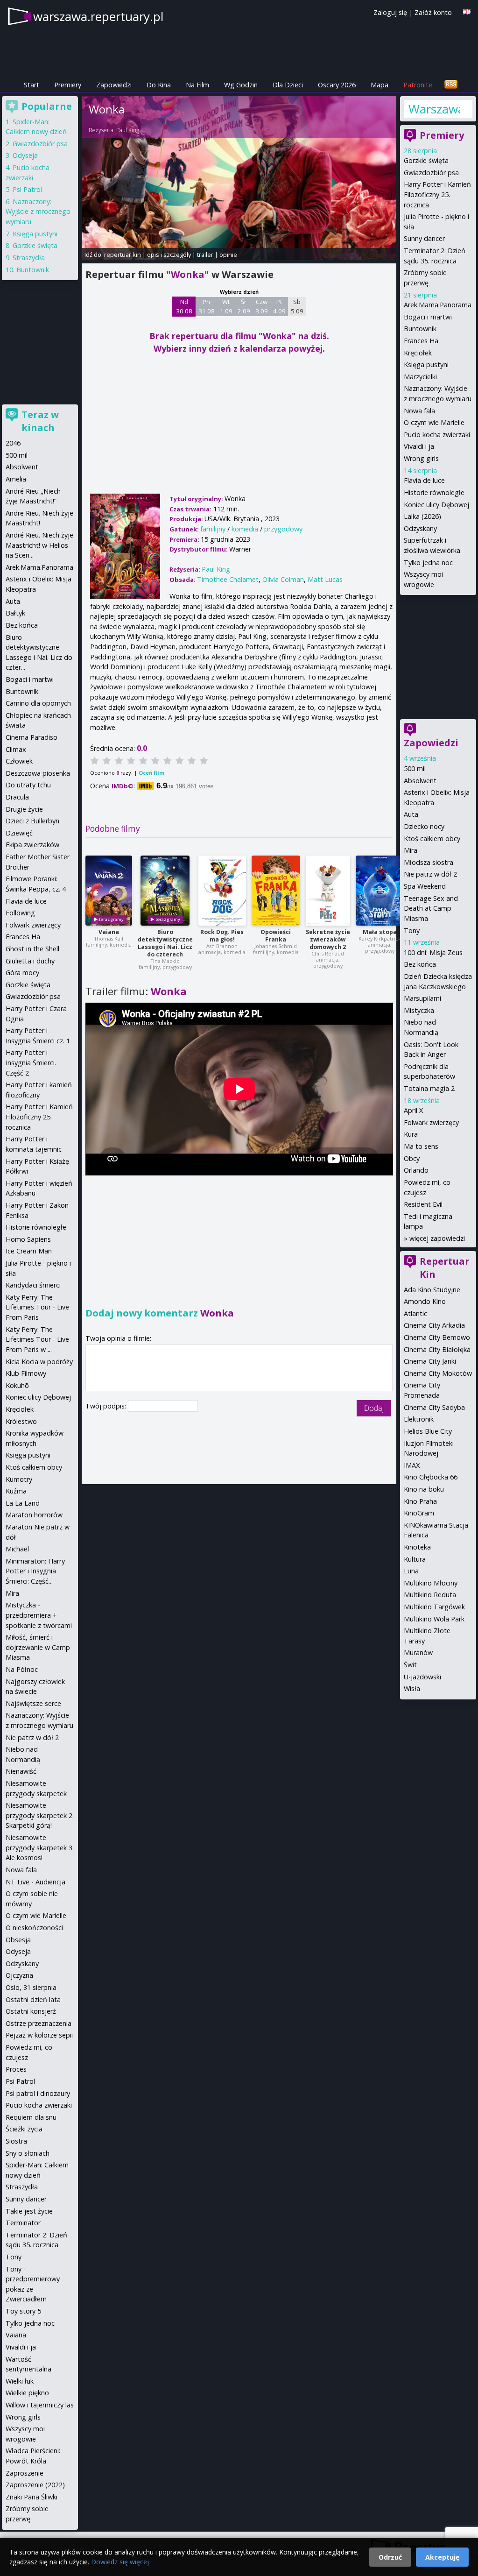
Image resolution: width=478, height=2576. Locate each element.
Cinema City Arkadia (434, 1325)
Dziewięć (19, 833)
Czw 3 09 (262, 306)
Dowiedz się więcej (120, 2562)
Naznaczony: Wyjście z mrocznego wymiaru (38, 212)
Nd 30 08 (184, 306)
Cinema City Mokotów (438, 1373)
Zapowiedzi (114, 85)
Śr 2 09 (244, 306)
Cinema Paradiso (32, 737)
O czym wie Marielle (434, 422)
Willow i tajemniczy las (40, 2405)
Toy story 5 (23, 2311)
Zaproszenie (25, 2473)
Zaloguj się (390, 12)
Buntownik (420, 329)
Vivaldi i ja (419, 446)
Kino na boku (424, 1489)
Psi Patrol (27, 189)
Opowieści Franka (276, 936)
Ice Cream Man (29, 1251)
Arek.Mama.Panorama (438, 305)
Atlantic (415, 1313)
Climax (16, 749)
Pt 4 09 (279, 306)
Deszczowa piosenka (38, 773)
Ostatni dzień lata (33, 1999)
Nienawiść (21, 1771)
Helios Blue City (428, 1431)
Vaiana (109, 932)
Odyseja (25, 155)
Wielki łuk (20, 2381)
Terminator (23, 2223)
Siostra (16, 2141)
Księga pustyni (426, 364)
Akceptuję (442, 2557)
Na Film (197, 85)
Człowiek (19, 761)
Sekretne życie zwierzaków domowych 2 (328, 939)
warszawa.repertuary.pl (98, 16)
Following (20, 913)
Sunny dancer (424, 238)
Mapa (380, 85)
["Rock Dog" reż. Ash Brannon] (222, 891)
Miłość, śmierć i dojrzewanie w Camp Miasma (38, 1647)
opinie (228, 255)
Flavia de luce (424, 480)
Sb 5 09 (297, 306)
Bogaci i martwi (428, 317)
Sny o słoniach (28, 2153)
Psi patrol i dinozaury (38, 2093)
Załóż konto (433, 12)
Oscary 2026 (337, 85)
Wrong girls (421, 458)
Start (32, 85)
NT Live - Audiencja (35, 1882)
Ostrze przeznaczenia (39, 2023)
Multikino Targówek (434, 1607)
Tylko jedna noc (428, 563)
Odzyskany (420, 528)
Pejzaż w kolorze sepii (39, 2035)
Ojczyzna (19, 1975)
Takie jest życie (29, 2211)
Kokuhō (17, 1385)
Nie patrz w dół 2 (430, 874)
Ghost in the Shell (32, 949)
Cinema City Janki (430, 1361)
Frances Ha (421, 341)
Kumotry (19, 1479)
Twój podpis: (107, 1406)
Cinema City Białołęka (437, 1349)
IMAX (412, 1465)
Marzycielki (420, 377)
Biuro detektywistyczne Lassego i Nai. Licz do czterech (165, 943)
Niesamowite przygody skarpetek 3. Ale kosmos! (40, 1847)
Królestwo (21, 1421)
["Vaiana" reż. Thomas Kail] (109, 891)
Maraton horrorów (34, 1515)
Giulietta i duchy (30, 961)
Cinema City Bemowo (437, 1337)
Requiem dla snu (31, 2117)
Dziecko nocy (424, 826)
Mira (411, 850)
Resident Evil (423, 1204)
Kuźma (16, 1491)
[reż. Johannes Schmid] (276, 891)
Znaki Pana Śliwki (32, 2497)
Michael (17, 1549)
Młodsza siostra (429, 862)
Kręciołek (418, 353)
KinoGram (419, 1513)
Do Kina (159, 85)
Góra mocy (22, 973)
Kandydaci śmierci (33, 1285)
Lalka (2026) (422, 516)
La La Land (23, 1503)
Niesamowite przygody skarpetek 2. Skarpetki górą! (40, 1815)
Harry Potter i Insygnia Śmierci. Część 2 (31, 1062)
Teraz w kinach (40, 421)
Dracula (17, 797)
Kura (411, 1134)
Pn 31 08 (207, 306)
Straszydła (29, 258)
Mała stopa (380, 932)
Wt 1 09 (226, 306)
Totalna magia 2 (429, 1088)
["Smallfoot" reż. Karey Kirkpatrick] (380, 891)
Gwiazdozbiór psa (431, 173)
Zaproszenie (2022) (35, 2485)
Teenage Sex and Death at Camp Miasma (431, 908)
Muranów (418, 1652)
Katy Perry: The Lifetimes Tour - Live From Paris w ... (37, 1339)
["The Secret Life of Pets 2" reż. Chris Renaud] (328, 891)
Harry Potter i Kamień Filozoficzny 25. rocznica (437, 194)
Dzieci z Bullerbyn (32, 821)
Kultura (415, 1559)
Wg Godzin (241, 85)
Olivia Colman (283, 579)
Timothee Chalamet (228, 579)
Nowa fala (419, 411)
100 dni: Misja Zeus (433, 952)
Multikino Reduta (430, 1595)
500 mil (415, 768)
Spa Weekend (425, 886)
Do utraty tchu (28, 785)
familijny (213, 529)
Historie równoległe (434, 492)
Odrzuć (390, 2557)
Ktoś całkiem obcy (432, 839)
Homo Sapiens (28, 1239)
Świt (410, 1665)
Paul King (128, 130)
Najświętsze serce (33, 1703)
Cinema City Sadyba (434, 1407)
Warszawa (434, 109)
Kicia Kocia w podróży (39, 1362)
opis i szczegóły (169, 255)
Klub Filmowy (26, 1373)
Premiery (68, 85)
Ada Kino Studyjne (432, 1290)
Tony (412, 931)
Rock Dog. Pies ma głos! (222, 936)
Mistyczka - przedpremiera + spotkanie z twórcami (39, 1615)
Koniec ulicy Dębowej (436, 505)
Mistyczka (419, 1010)
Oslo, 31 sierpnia (31, 1987)
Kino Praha (420, 1501)
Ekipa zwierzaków (32, 845)
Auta (411, 814)
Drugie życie (24, 809)
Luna (411, 1571)
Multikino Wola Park (434, 1619)
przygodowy (283, 529)
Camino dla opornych (38, 703)
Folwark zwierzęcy (431, 1122)
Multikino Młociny (431, 1583)
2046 (13, 443)
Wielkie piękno (27, 2393)
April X (413, 1110)
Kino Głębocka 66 (431, 1477)
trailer (205, 255)
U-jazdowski (422, 1677)
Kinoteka (417, 1547)
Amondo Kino (425, 1301)
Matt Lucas (325, 579)
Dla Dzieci (288, 85)
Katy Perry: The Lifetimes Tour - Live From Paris (37, 1307)
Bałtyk (15, 613)
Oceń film (151, 773)
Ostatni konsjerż (31, 2011)
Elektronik (419, 1419)
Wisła (412, 1688)
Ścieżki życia (24, 2129)
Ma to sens (421, 1146)
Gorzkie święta (426, 160)
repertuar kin (123, 255)
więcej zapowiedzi (437, 1238)
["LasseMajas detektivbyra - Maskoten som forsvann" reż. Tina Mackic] (165, 891)
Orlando (416, 1170)
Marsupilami (422, 998)
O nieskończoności (34, 1928)
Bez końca (420, 964)
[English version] (467, 12)
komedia (245, 529)
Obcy (412, 1158)
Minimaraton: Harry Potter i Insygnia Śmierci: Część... (35, 1571)
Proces (16, 2069)
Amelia (16, 479)
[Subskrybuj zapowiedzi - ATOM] (451, 85)
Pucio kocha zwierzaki (437, 435)
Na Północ (22, 1669)
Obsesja (18, 1940)
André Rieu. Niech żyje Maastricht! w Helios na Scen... (39, 545)
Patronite (418, 85)
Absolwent (420, 781)
